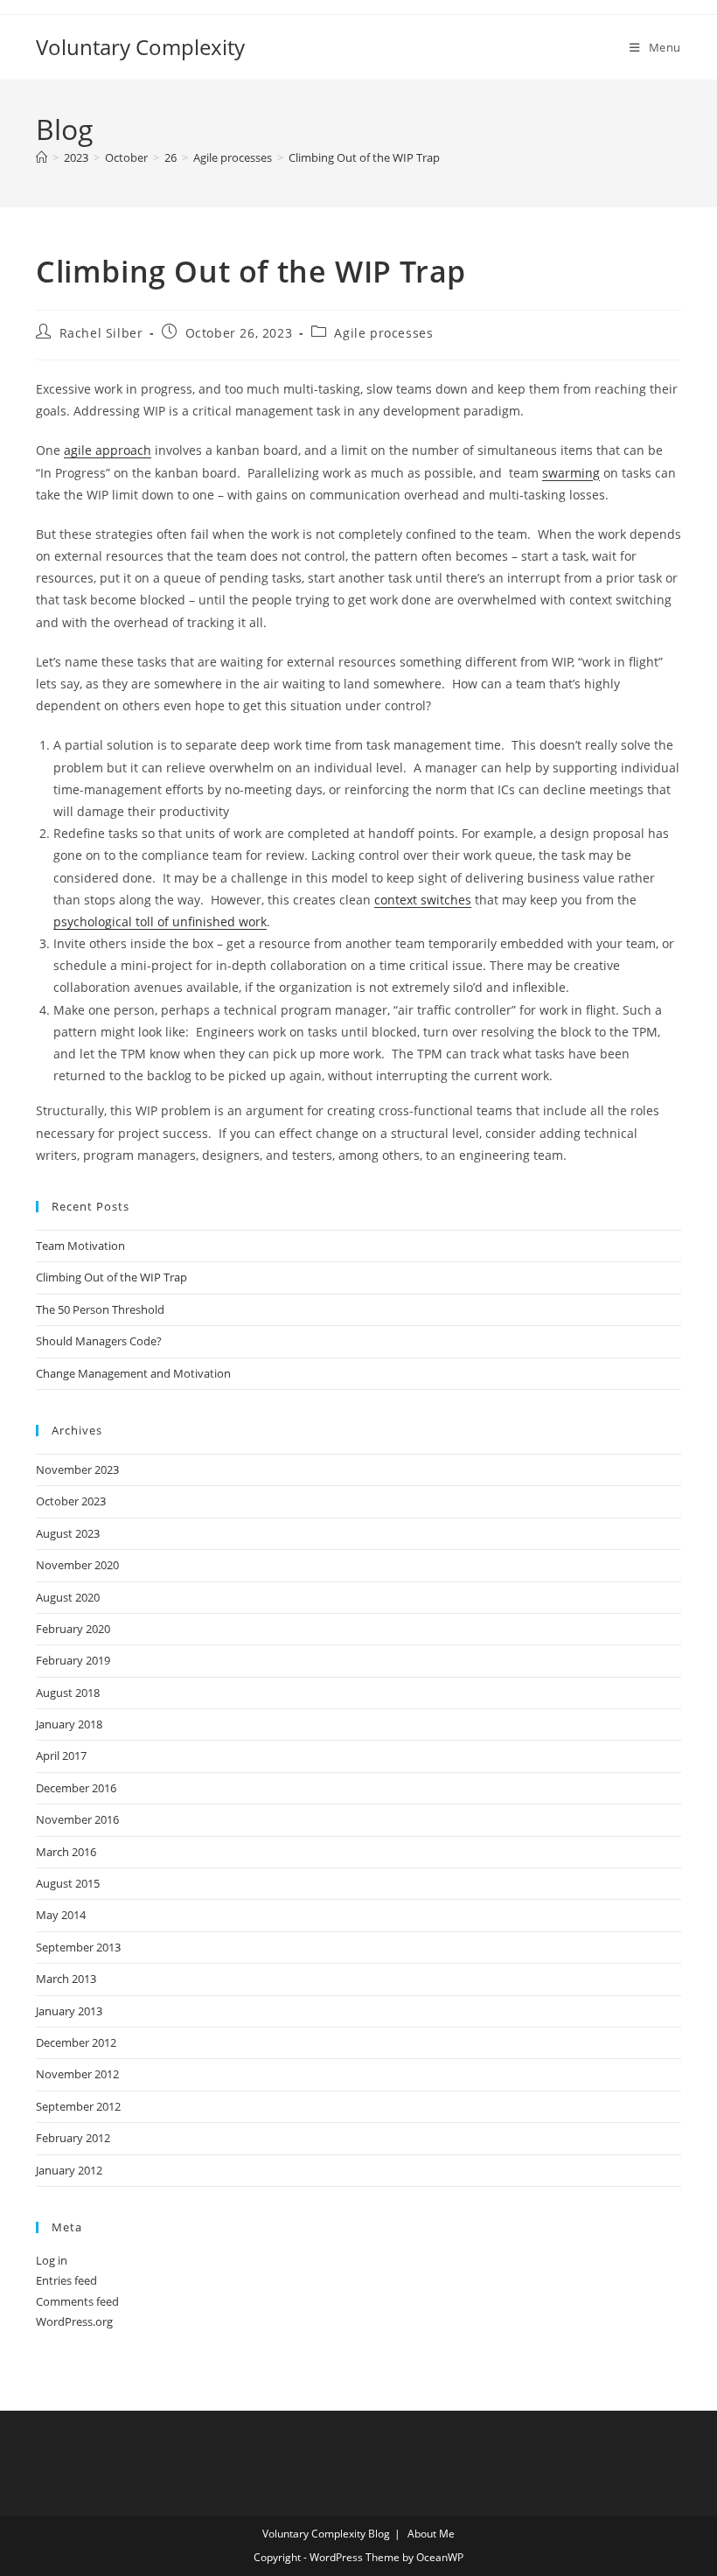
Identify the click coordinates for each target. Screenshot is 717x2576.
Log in (52, 2260)
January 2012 (69, 2170)
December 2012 (76, 2042)
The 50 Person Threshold (100, 1309)
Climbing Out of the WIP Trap (364, 157)
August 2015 (68, 1883)
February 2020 (73, 1629)
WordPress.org (74, 2321)
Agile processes (383, 333)
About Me (431, 2534)
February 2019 (73, 1660)
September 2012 (78, 2106)
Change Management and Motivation (133, 1373)
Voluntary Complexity (140, 47)
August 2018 (68, 1693)
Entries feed (66, 2280)
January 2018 (69, 1724)
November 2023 (77, 1470)
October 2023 (71, 1501)
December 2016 (76, 1788)
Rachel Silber (101, 333)
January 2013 (69, 2011)
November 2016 (77, 1819)
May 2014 (61, 1915)
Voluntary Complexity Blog (326, 2534)
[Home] (42, 157)
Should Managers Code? (99, 1341)
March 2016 (66, 1852)
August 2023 (68, 1533)
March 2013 (66, 1979)
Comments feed (77, 2301)
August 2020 (68, 1597)
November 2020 (77, 1565)
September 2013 (78, 1947)
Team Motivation (80, 1246)
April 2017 (61, 1756)
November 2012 (77, 2074)
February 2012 (73, 2138)
